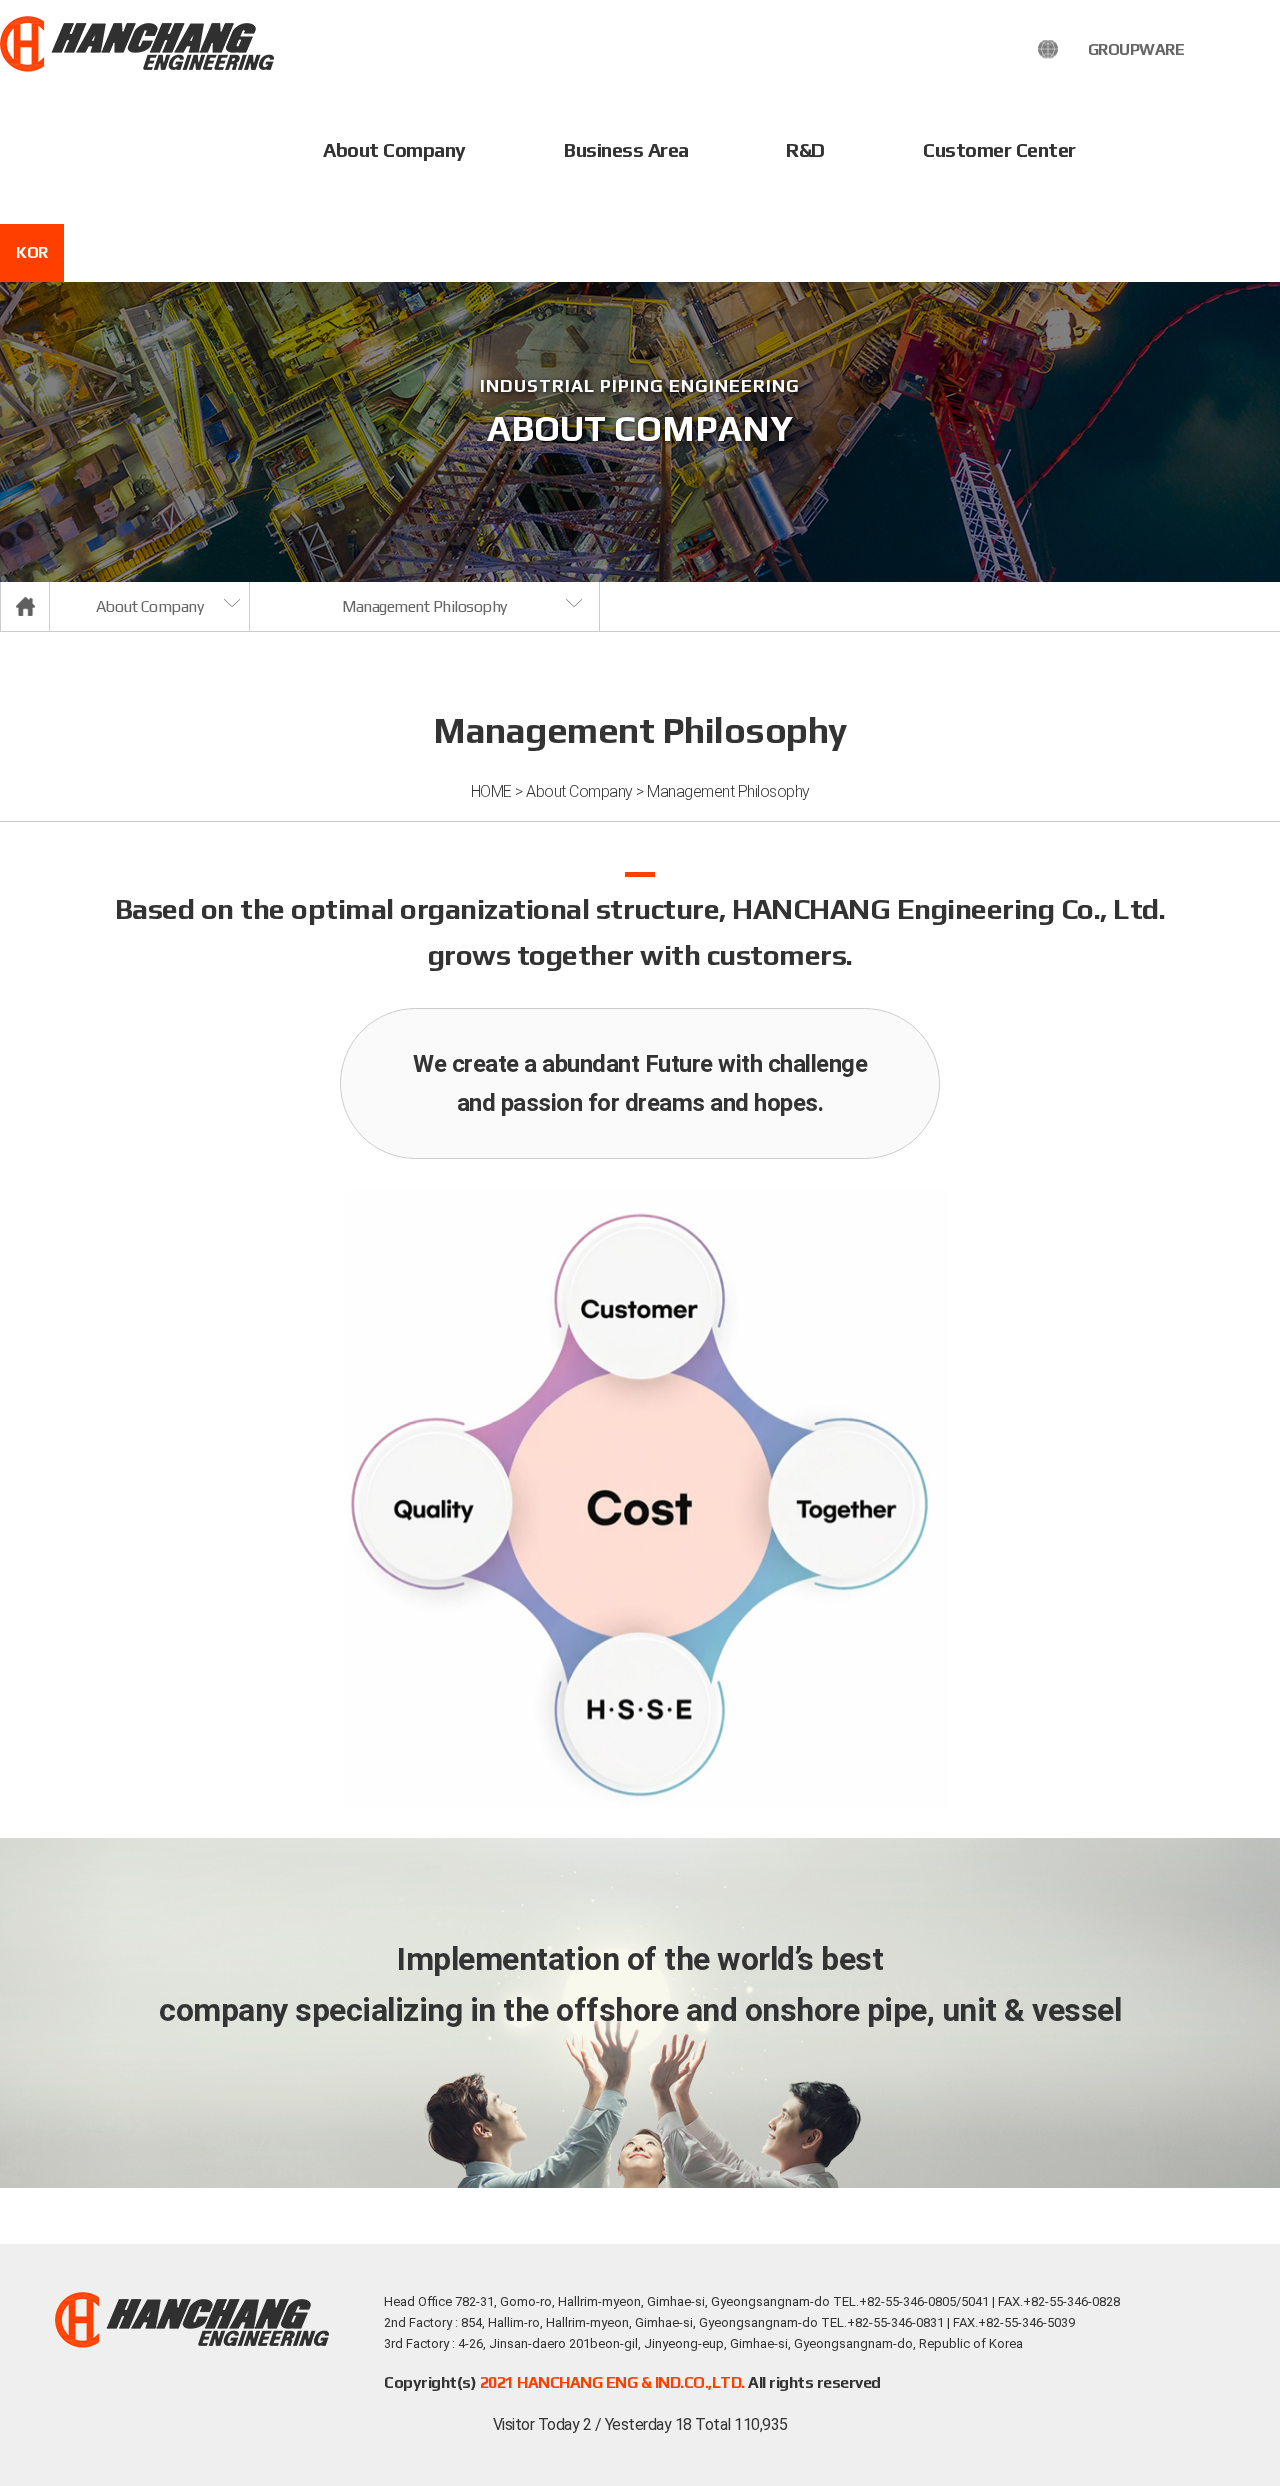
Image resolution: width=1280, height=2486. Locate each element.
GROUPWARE (1136, 49)
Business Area (626, 149)
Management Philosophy (424, 606)
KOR (32, 252)
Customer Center (999, 149)
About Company (394, 149)
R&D (805, 149)
